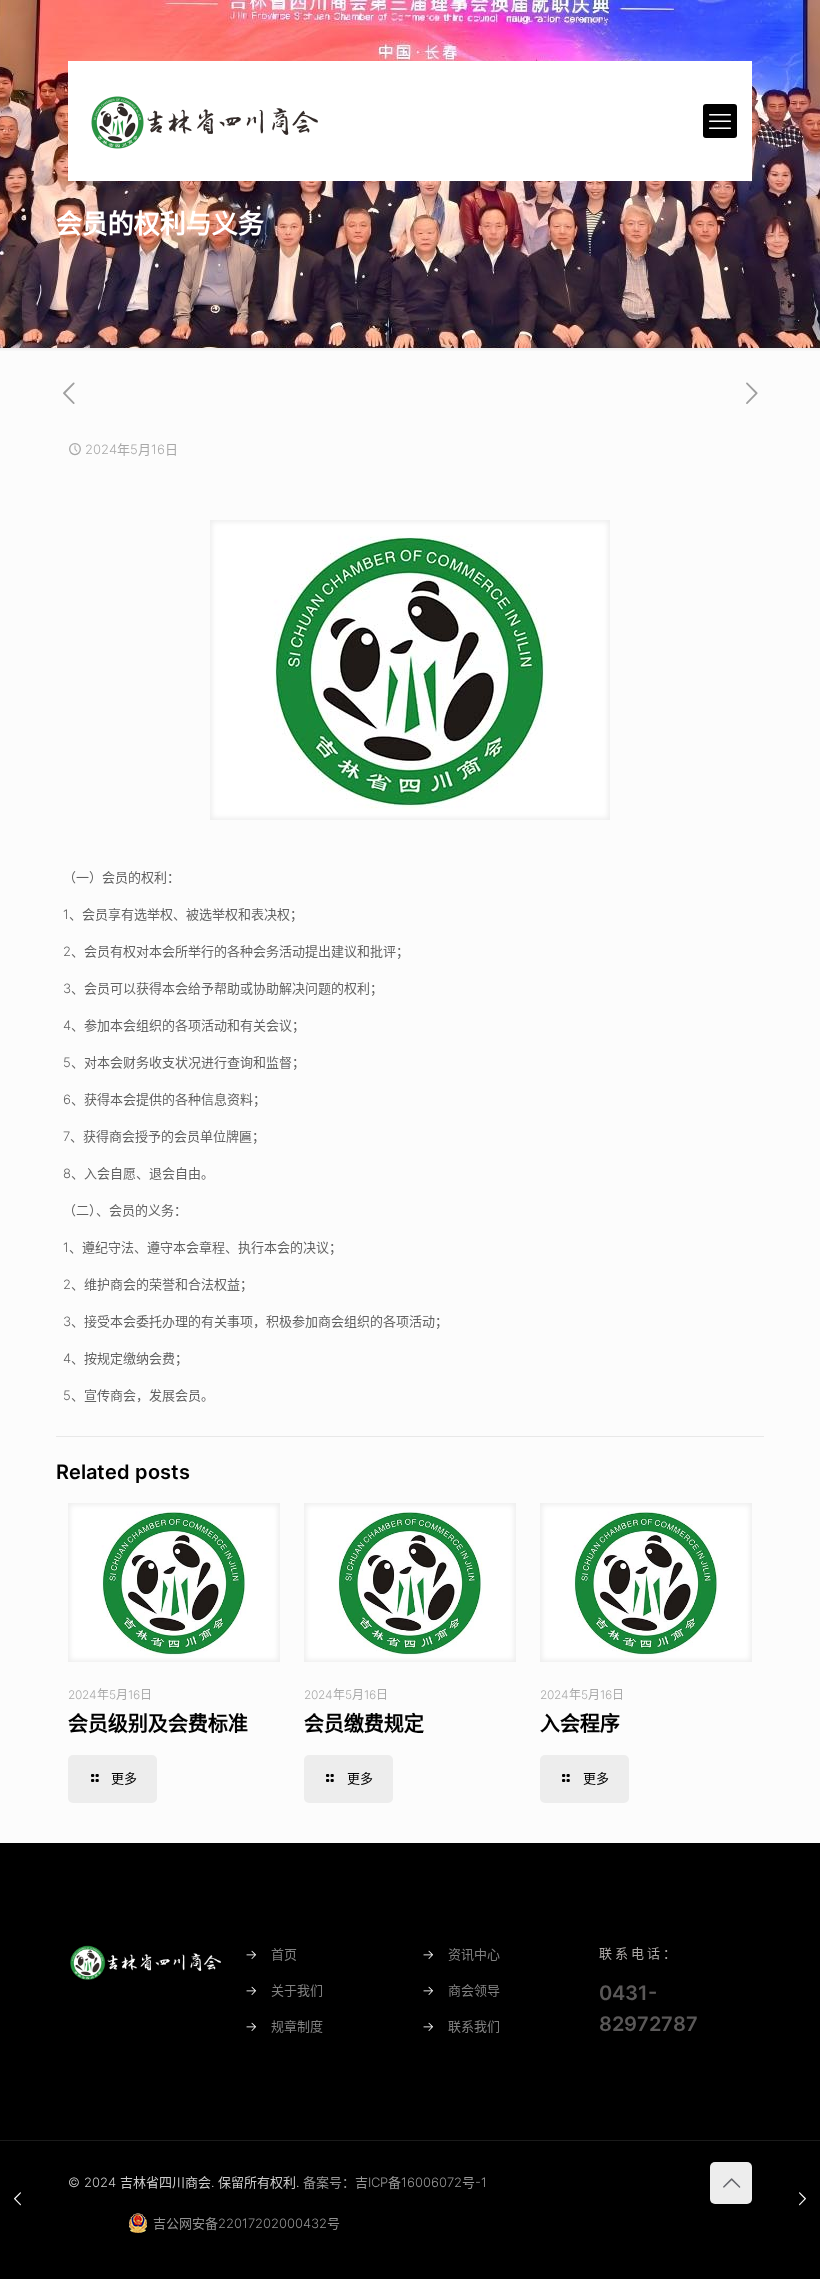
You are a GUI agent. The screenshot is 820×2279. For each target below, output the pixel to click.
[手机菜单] (720, 121)
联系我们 (474, 2026)
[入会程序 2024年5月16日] (17, 2199)
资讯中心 (474, 1954)
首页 (284, 1954)
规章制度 (297, 2026)
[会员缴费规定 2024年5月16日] (802, 2199)
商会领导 (474, 1990)
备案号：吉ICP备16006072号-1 (395, 2182)
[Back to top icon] (731, 2183)
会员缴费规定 (364, 1724)
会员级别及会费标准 (158, 1724)
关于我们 (297, 1990)
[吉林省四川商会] (203, 121)
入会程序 (580, 1724)
